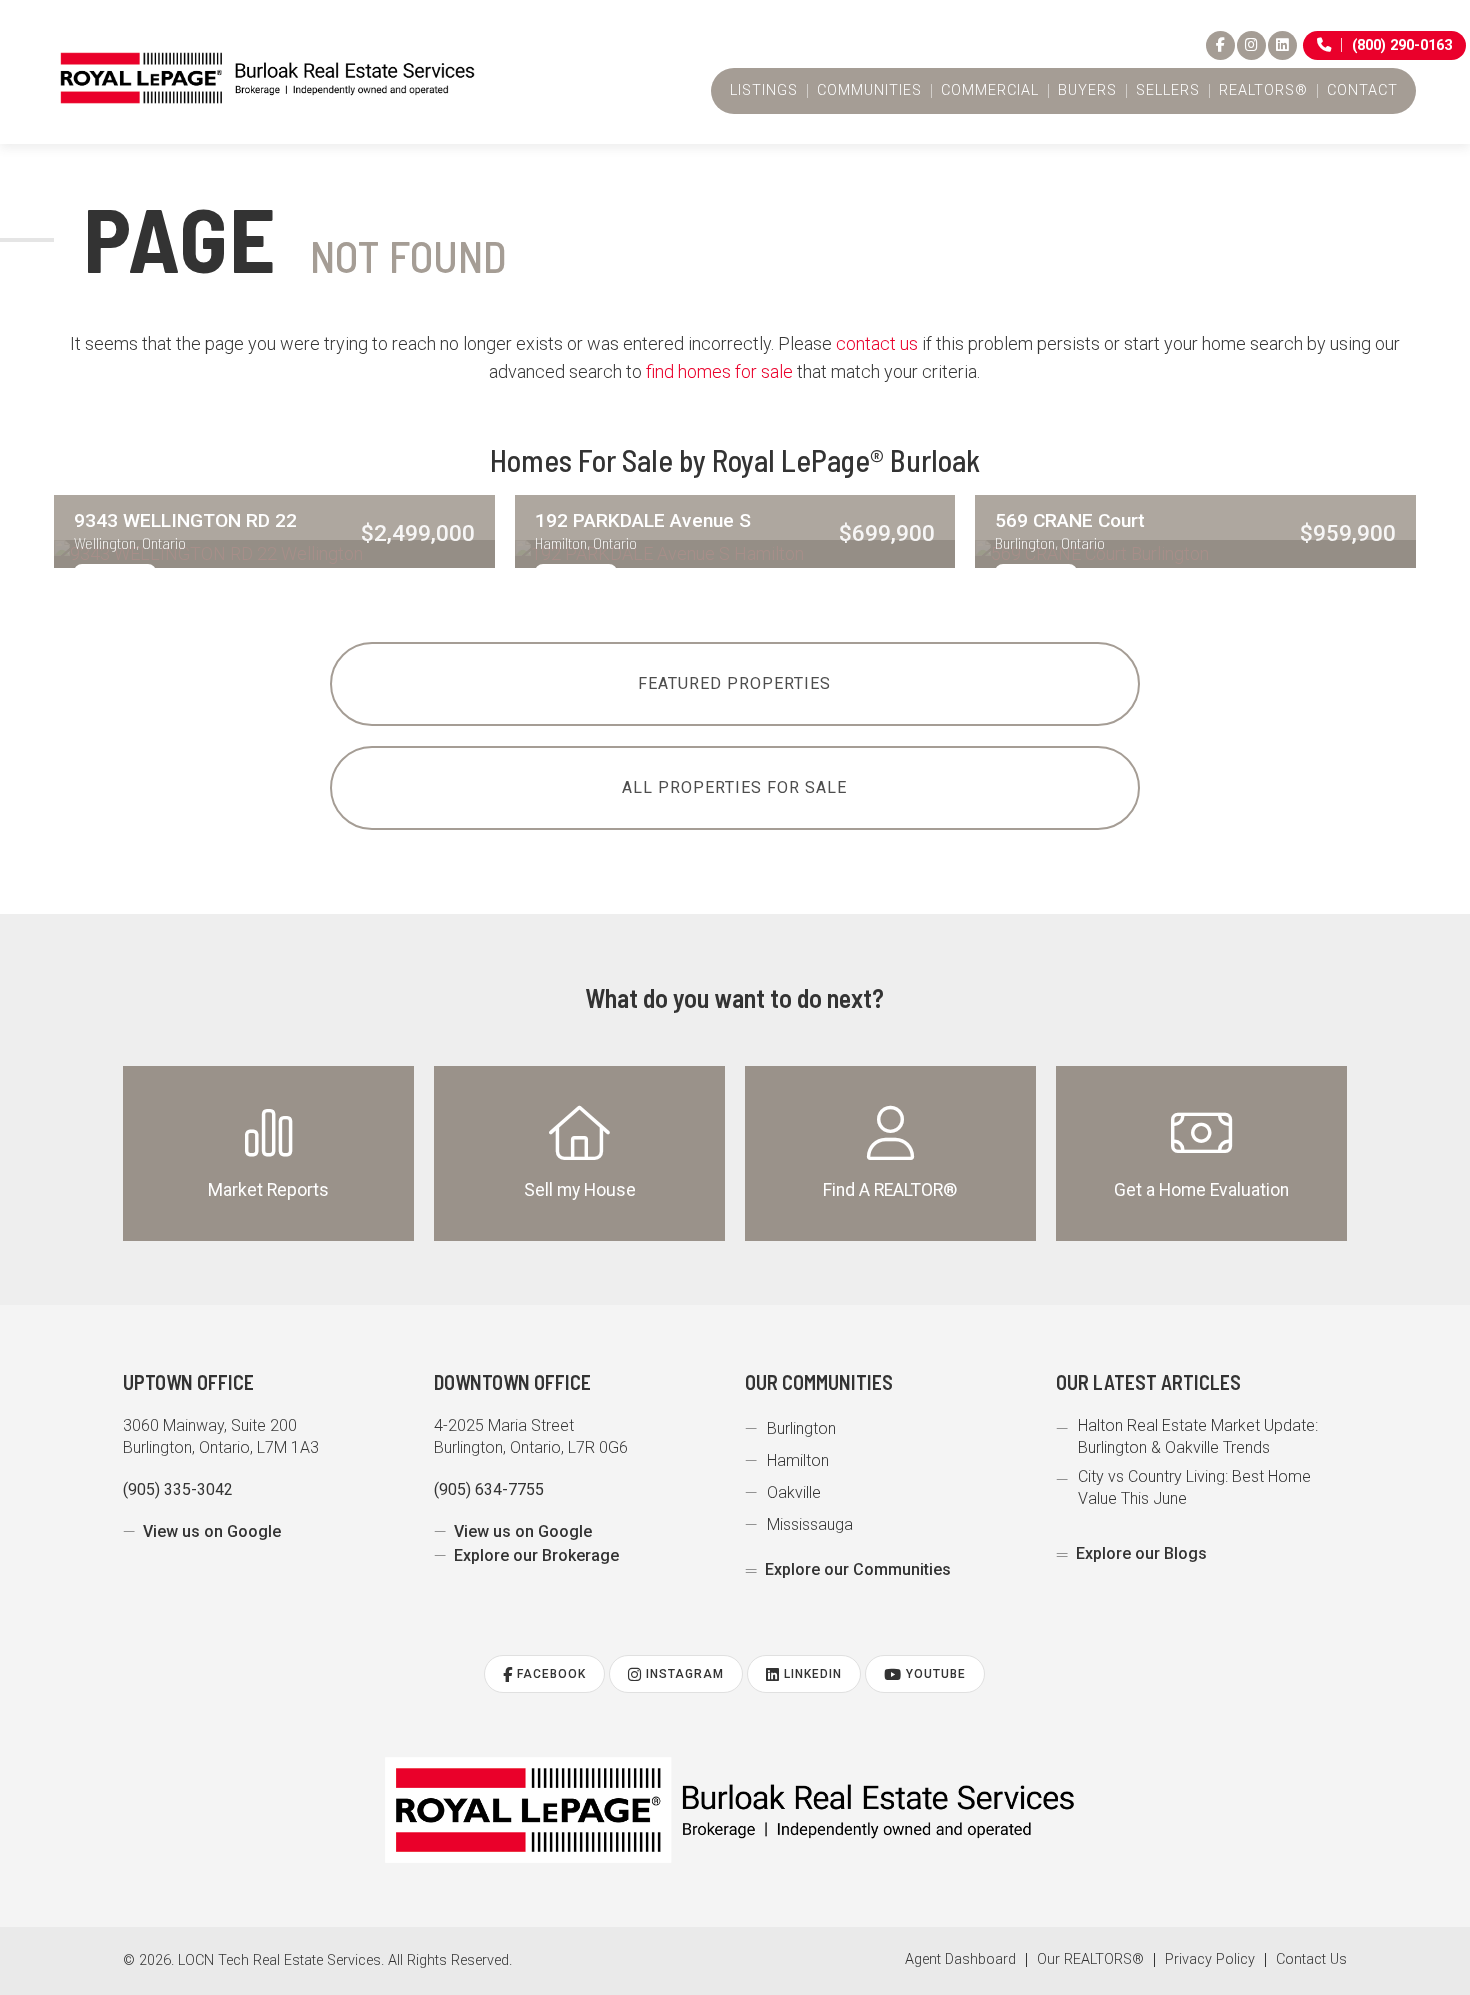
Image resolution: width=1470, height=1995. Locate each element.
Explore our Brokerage (536, 1555)
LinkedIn (811, 1674)
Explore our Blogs (1141, 1553)
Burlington (801, 1428)
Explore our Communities (858, 1569)
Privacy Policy (1210, 1960)
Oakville (794, 1492)
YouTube (934, 1674)
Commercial (990, 91)
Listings (764, 91)
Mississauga (810, 1524)
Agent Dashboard (960, 1960)
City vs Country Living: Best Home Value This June (1194, 1487)
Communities (869, 91)
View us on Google (212, 1531)
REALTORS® (1263, 91)
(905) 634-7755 (489, 1489)
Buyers (1087, 91)
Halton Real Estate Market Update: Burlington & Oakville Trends (1198, 1436)
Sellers (1168, 91)
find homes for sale (719, 371)
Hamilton (798, 1460)
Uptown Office (188, 1382)
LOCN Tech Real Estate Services (279, 1960)
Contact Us (1311, 1960)
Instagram (683, 1674)
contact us (877, 343)
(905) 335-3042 (178, 1489)
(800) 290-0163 (1402, 45)
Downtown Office (512, 1382)
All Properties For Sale (734, 787)
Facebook (549, 1674)
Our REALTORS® (1090, 1960)
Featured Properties (734, 683)
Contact (1362, 91)
